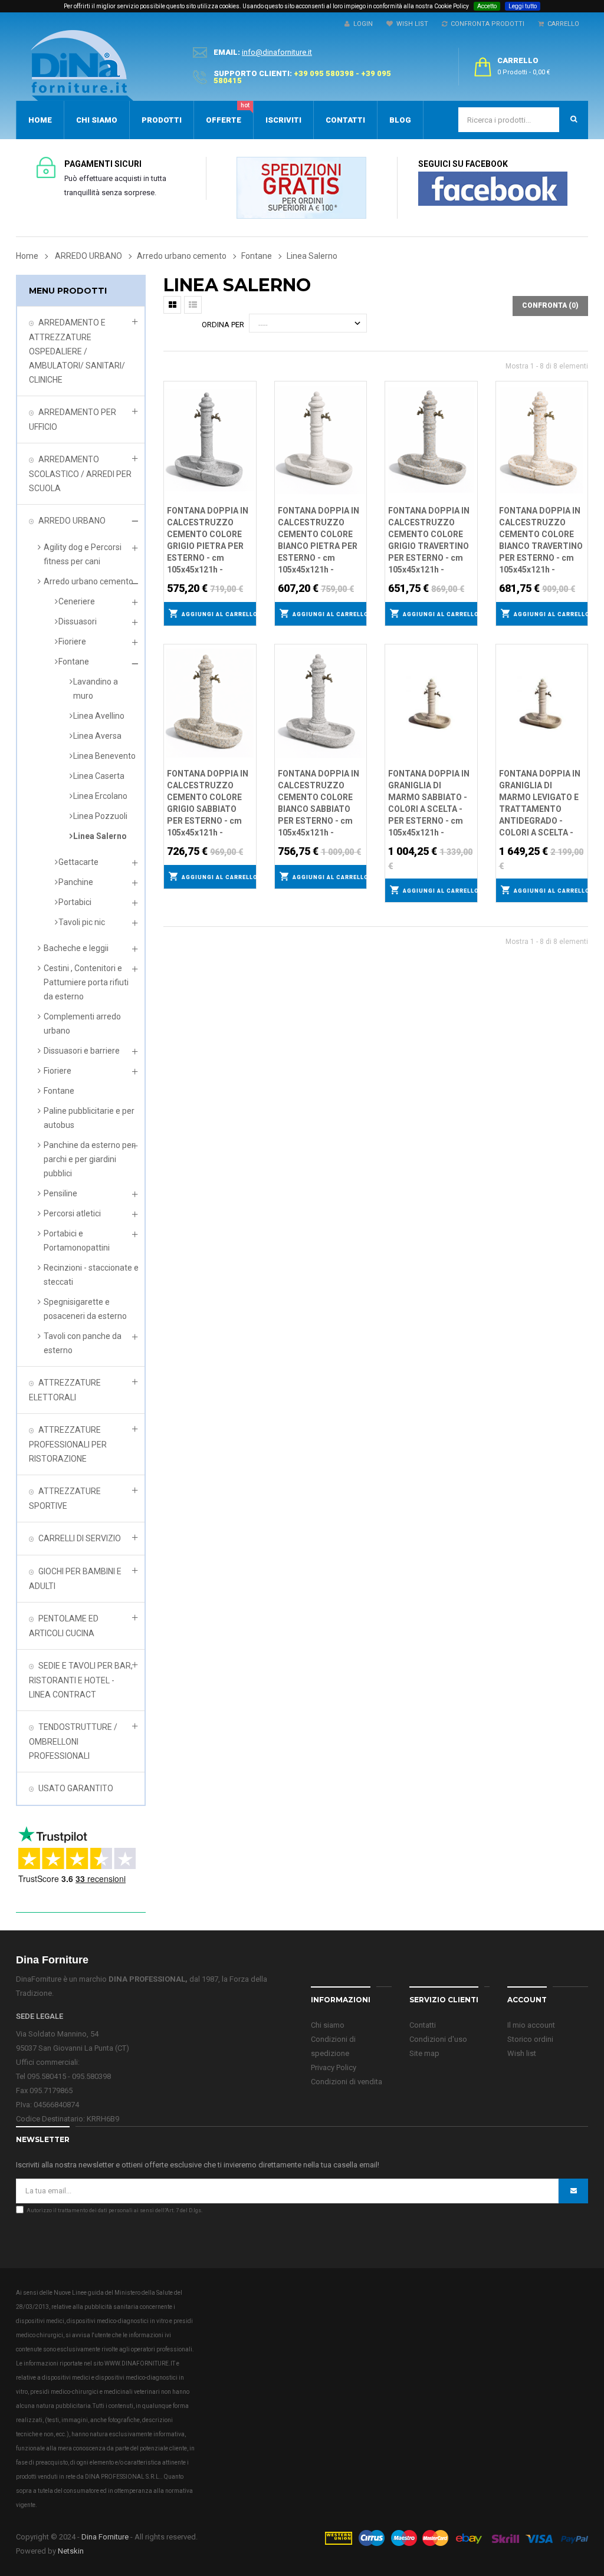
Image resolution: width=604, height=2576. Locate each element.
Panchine (76, 882)
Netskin (71, 2551)
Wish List (411, 24)
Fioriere (72, 641)
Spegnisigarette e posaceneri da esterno (85, 1309)
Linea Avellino (99, 716)
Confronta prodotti (486, 24)
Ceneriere (77, 601)
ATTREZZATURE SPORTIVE (65, 1498)
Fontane (74, 662)
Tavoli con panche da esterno (83, 1343)
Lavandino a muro (96, 689)
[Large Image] (456, 2537)
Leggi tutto (523, 6)
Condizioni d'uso (438, 2039)
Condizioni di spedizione (333, 2046)
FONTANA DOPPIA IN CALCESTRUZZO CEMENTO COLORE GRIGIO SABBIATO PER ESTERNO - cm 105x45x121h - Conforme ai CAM (208, 804)
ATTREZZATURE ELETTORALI (65, 1390)
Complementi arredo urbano (82, 1024)
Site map (424, 2053)
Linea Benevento (104, 756)
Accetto (487, 6)
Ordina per (223, 325)
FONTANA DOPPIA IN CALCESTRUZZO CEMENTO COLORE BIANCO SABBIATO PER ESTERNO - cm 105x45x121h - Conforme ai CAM (319, 804)
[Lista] (193, 305)
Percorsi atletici (72, 1213)
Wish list (522, 2053)
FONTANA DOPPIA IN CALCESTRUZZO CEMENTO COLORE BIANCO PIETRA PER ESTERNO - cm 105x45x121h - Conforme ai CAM (319, 541)
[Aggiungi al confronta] (248, 404)
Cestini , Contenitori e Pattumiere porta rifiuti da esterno (86, 982)
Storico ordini (530, 2039)
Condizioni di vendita (347, 2082)
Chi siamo (328, 2025)
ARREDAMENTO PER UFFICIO (73, 420)
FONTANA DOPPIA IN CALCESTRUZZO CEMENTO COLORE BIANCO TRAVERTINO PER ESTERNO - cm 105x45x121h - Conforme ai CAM (541, 541)
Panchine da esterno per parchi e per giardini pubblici (89, 1159)
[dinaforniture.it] (82, 65)
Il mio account (531, 2025)
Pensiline (60, 1193)
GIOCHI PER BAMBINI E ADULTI (75, 1579)
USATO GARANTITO (76, 1788)
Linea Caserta (99, 776)
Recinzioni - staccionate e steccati (91, 1275)
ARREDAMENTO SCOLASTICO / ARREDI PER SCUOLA (80, 474)
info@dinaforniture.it (277, 52)
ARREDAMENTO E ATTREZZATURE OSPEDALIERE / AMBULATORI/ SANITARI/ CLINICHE (77, 351)
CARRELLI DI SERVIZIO (80, 1538)
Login (361, 24)
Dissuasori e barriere (82, 1051)
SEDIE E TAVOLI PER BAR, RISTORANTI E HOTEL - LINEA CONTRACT (81, 1680)
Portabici (75, 902)
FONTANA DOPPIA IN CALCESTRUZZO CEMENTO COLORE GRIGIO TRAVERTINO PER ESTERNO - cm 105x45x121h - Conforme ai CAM (429, 541)
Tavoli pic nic (82, 922)
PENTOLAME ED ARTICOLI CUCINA (64, 1626)
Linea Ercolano (100, 796)
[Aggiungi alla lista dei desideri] (248, 389)
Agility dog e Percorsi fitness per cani (83, 554)
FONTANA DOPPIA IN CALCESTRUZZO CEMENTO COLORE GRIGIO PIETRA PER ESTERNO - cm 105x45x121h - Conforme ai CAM (208, 541)
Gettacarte (78, 862)
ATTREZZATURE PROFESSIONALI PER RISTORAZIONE (68, 1444)
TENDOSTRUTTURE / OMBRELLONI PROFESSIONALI (73, 1741)
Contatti (423, 2025)
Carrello (562, 24)
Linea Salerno (100, 836)
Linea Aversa (97, 736)
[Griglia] (172, 305)
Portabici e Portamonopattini (77, 1241)
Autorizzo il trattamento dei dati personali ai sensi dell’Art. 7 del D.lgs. (114, 2210)
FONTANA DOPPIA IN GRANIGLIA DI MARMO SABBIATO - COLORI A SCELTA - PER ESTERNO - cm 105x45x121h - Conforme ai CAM (429, 804)
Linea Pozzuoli (100, 816)
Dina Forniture (105, 2537)
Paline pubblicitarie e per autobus (89, 1118)
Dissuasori (78, 621)
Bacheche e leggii (76, 948)
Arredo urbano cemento (88, 581)
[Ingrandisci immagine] (248, 419)
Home (27, 256)
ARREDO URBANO (72, 521)
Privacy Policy (334, 2067)
